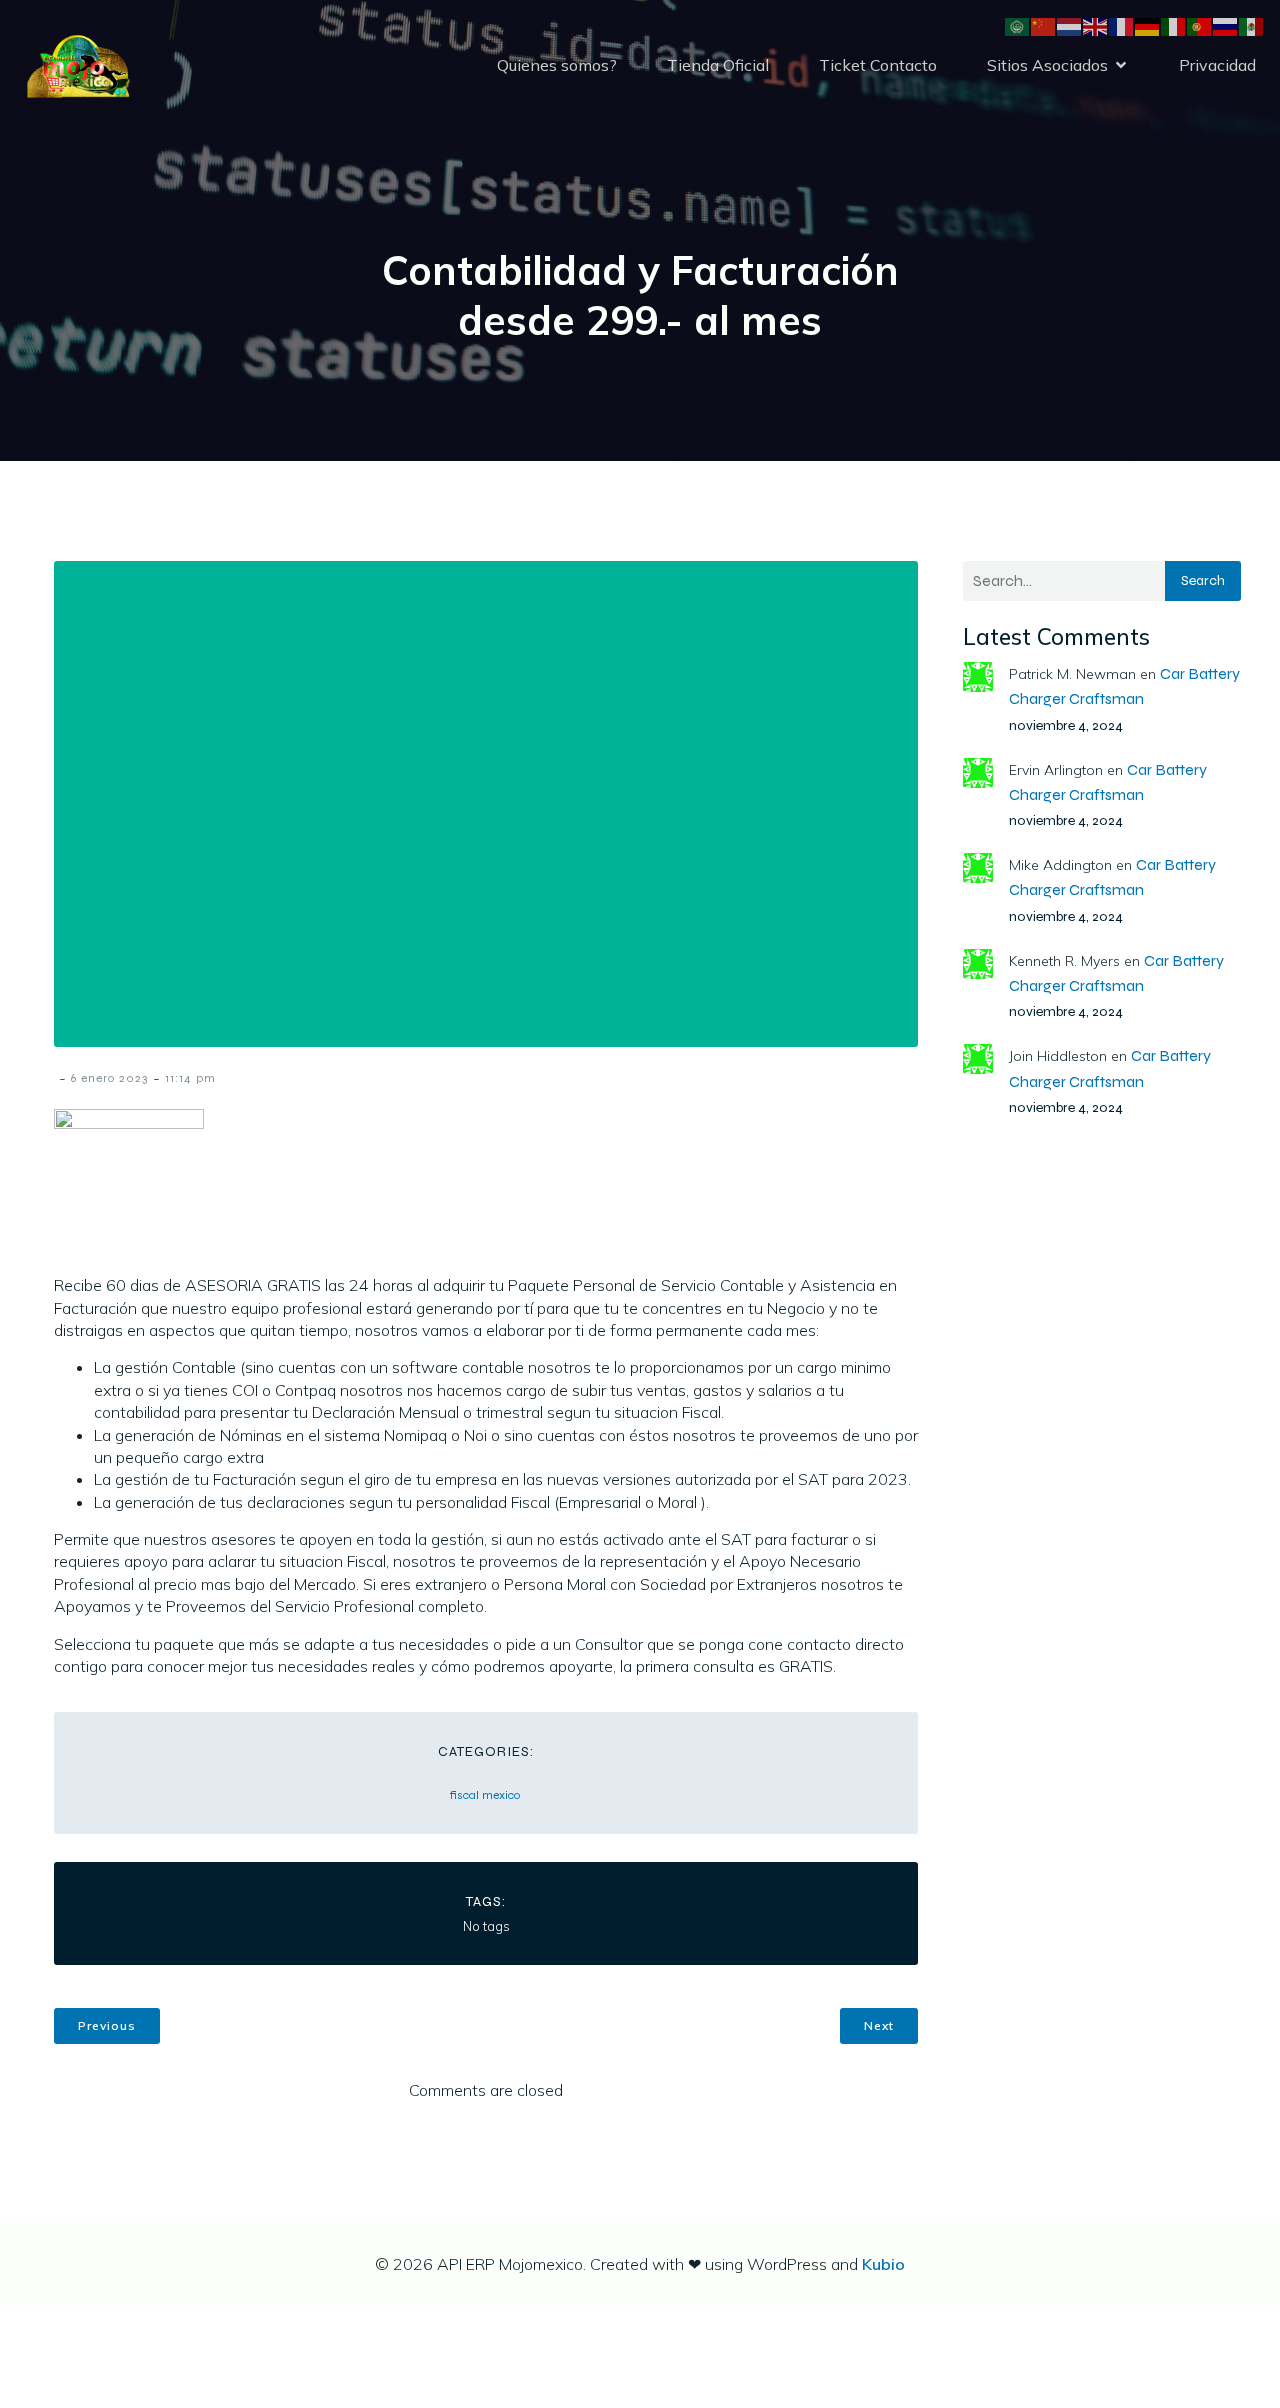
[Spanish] (1252, 25)
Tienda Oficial (718, 65)
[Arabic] (1018, 25)
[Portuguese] (1200, 25)
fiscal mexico (485, 1795)
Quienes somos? (557, 65)
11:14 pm (190, 1078)
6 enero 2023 (109, 1078)
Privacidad (1217, 65)
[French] (1122, 25)
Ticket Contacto (878, 65)
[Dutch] (1070, 25)
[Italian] (1174, 25)
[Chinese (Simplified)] (1044, 25)
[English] (1096, 25)
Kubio (883, 2264)
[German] (1148, 25)
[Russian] (1226, 25)
